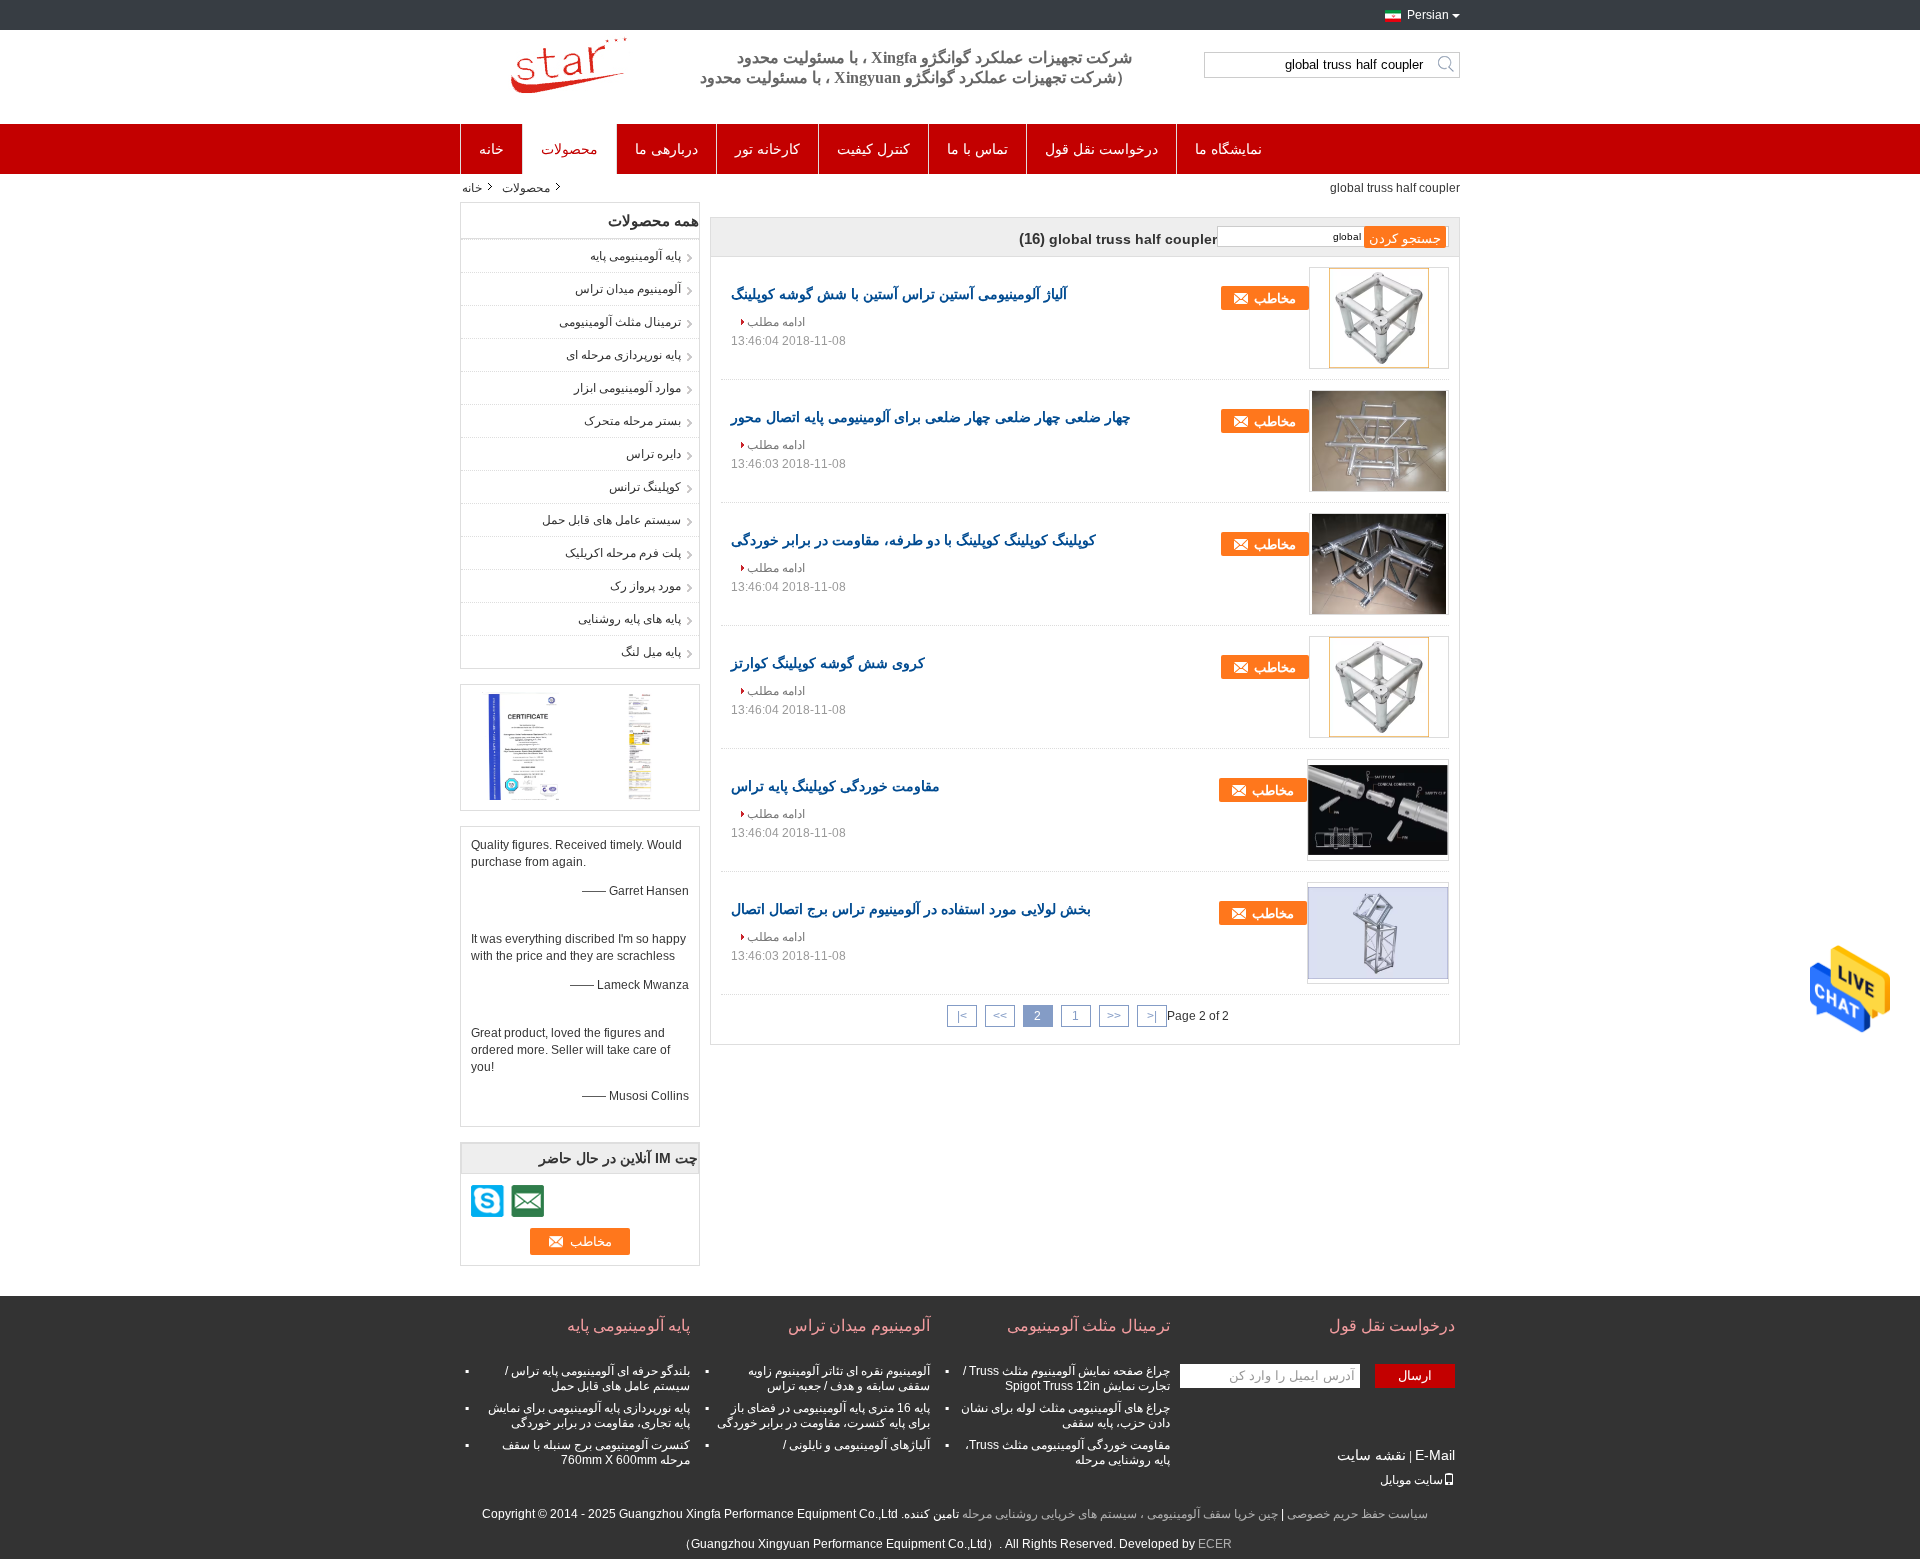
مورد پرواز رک (645, 586)
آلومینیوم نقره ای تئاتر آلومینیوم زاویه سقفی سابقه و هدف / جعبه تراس (839, 1378)
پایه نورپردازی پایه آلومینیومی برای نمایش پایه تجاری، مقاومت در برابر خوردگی (589, 1415)
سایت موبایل (1411, 1480)
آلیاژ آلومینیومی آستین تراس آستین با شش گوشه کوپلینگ (899, 294)
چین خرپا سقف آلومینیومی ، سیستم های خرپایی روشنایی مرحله (1120, 1514)
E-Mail (1435, 1455)
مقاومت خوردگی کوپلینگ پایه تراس (835, 786)
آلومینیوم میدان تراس (628, 289)
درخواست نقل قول (1101, 149)
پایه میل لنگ (651, 652)
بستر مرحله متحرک (632, 421)
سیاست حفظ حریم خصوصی (1357, 1514)
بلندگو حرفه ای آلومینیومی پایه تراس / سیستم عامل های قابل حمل (597, 1378)
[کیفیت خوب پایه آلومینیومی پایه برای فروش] (520, 745)
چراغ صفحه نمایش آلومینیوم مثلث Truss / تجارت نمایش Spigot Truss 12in (1066, 1378)
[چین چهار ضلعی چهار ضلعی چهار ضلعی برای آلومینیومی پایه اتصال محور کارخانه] (1379, 441)
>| (962, 1016)
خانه (491, 149)
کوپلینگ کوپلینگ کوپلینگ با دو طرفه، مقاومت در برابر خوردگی (913, 540)
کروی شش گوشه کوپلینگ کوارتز (828, 663)
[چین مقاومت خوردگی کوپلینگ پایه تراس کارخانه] (1378, 810)
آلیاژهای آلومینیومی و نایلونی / (856, 1445)
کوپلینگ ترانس (645, 487)
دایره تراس (653, 454)
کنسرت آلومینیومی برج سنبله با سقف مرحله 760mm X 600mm (596, 1452)
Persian (1428, 15)
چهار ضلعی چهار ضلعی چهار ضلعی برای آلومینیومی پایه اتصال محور (931, 417)
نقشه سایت (1371, 1455)
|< (1152, 1016)
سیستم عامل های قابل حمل (611, 520)
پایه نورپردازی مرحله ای (623, 355)
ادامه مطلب (776, 322)
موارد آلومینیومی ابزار (627, 388)
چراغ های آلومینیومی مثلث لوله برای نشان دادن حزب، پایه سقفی (1065, 1415)
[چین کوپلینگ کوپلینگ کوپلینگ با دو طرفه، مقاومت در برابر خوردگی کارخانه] (1379, 564)
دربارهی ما (666, 149)
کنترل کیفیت (873, 149)
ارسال (1415, 1375)
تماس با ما (977, 149)
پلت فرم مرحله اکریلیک (623, 553)
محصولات (569, 149)
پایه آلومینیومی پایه (635, 256)
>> (1000, 1016)
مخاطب (1275, 298)
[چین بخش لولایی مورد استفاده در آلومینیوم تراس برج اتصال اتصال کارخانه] (1378, 933)
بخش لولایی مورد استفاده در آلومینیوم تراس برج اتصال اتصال (911, 909)
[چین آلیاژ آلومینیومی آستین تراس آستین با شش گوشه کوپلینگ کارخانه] (1379, 318)
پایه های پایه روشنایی (629, 619)
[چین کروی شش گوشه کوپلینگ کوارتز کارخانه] (1379, 687)
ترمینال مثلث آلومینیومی (620, 322)
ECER (1215, 1544)
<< (1114, 1016)
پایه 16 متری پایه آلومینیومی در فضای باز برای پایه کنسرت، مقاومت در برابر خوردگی (823, 1415)
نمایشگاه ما (1228, 149)
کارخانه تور (767, 149)
